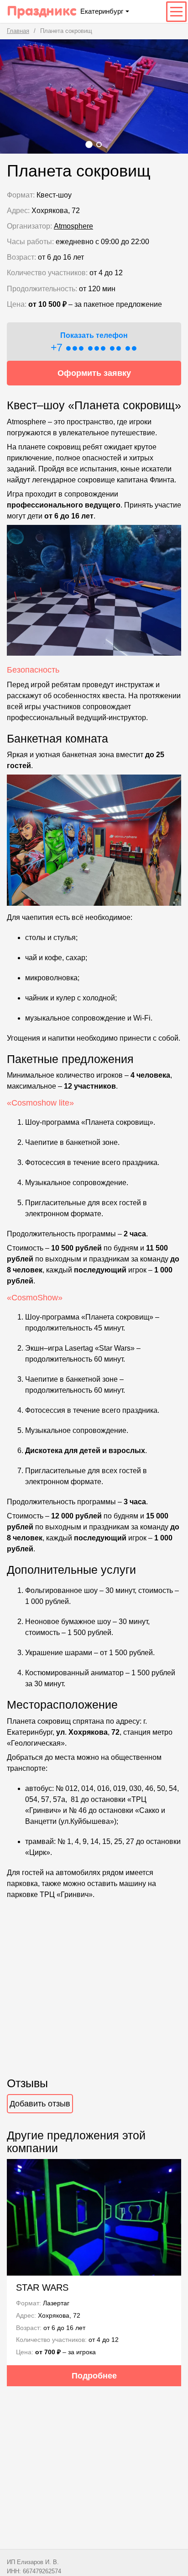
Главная (18, 31)
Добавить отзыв (40, 2104)
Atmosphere (73, 226)
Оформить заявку (94, 373)
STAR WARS (42, 2287)
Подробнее (94, 2376)
